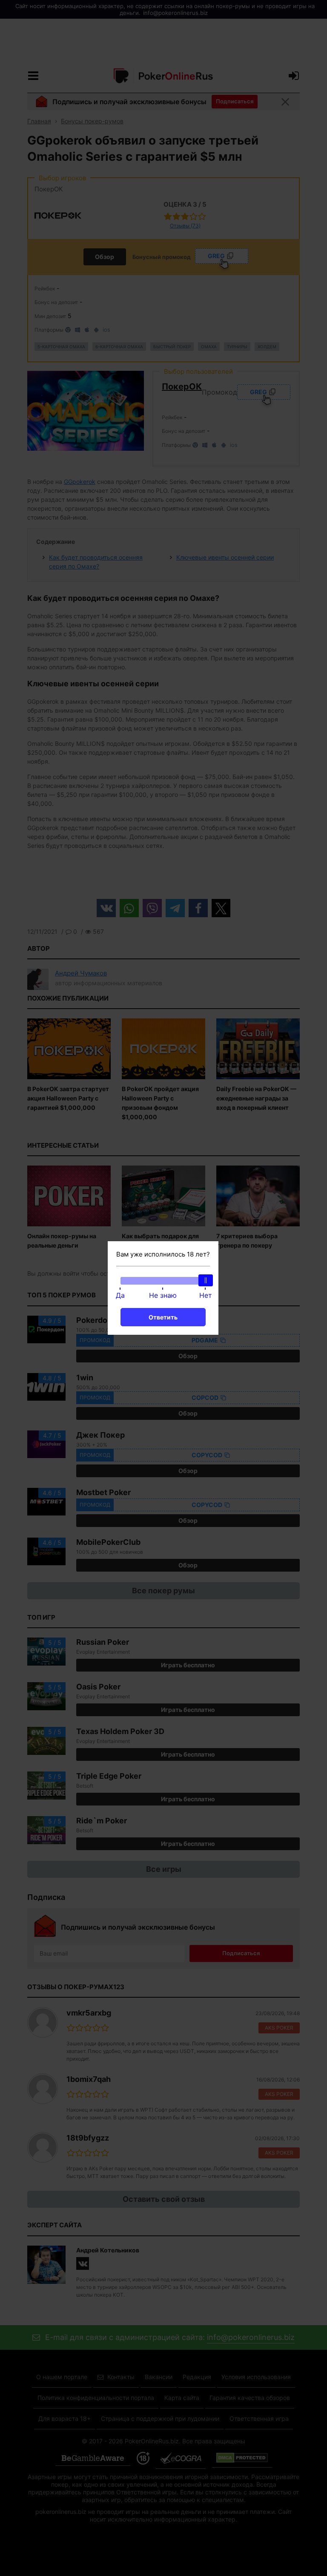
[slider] (206, 1280)
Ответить (163, 1317)
